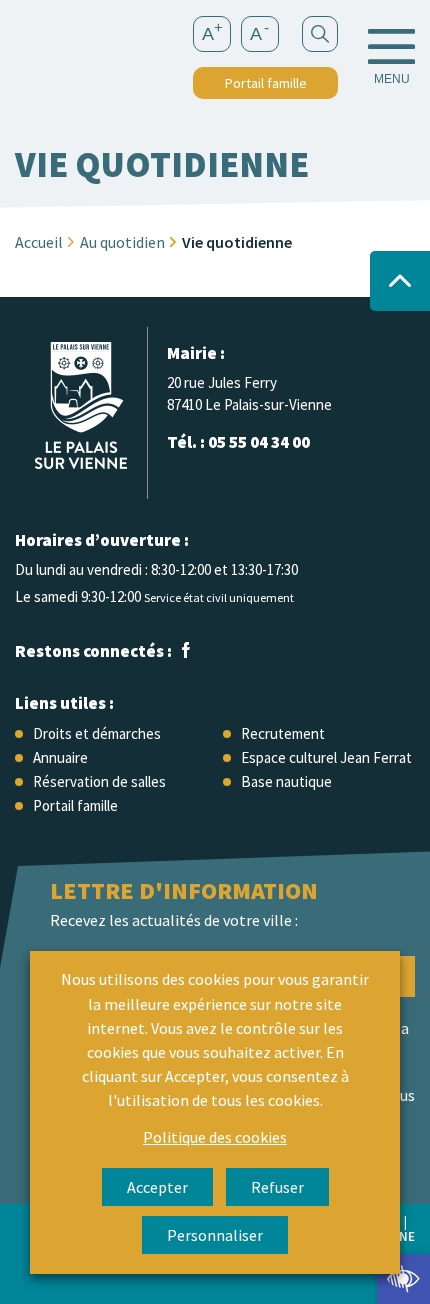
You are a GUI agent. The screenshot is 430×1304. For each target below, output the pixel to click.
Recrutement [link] (283, 733)
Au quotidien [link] (122, 242)
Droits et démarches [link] (97, 733)
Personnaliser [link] (215, 1235)
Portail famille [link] (266, 83)
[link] (403, 1279)
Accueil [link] (39, 242)
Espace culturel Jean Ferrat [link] (326, 757)
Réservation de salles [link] (99, 781)
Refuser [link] (277, 1187)
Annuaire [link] (60, 757)
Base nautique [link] (286, 781)
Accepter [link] (157, 1187)
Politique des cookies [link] (215, 1137)
